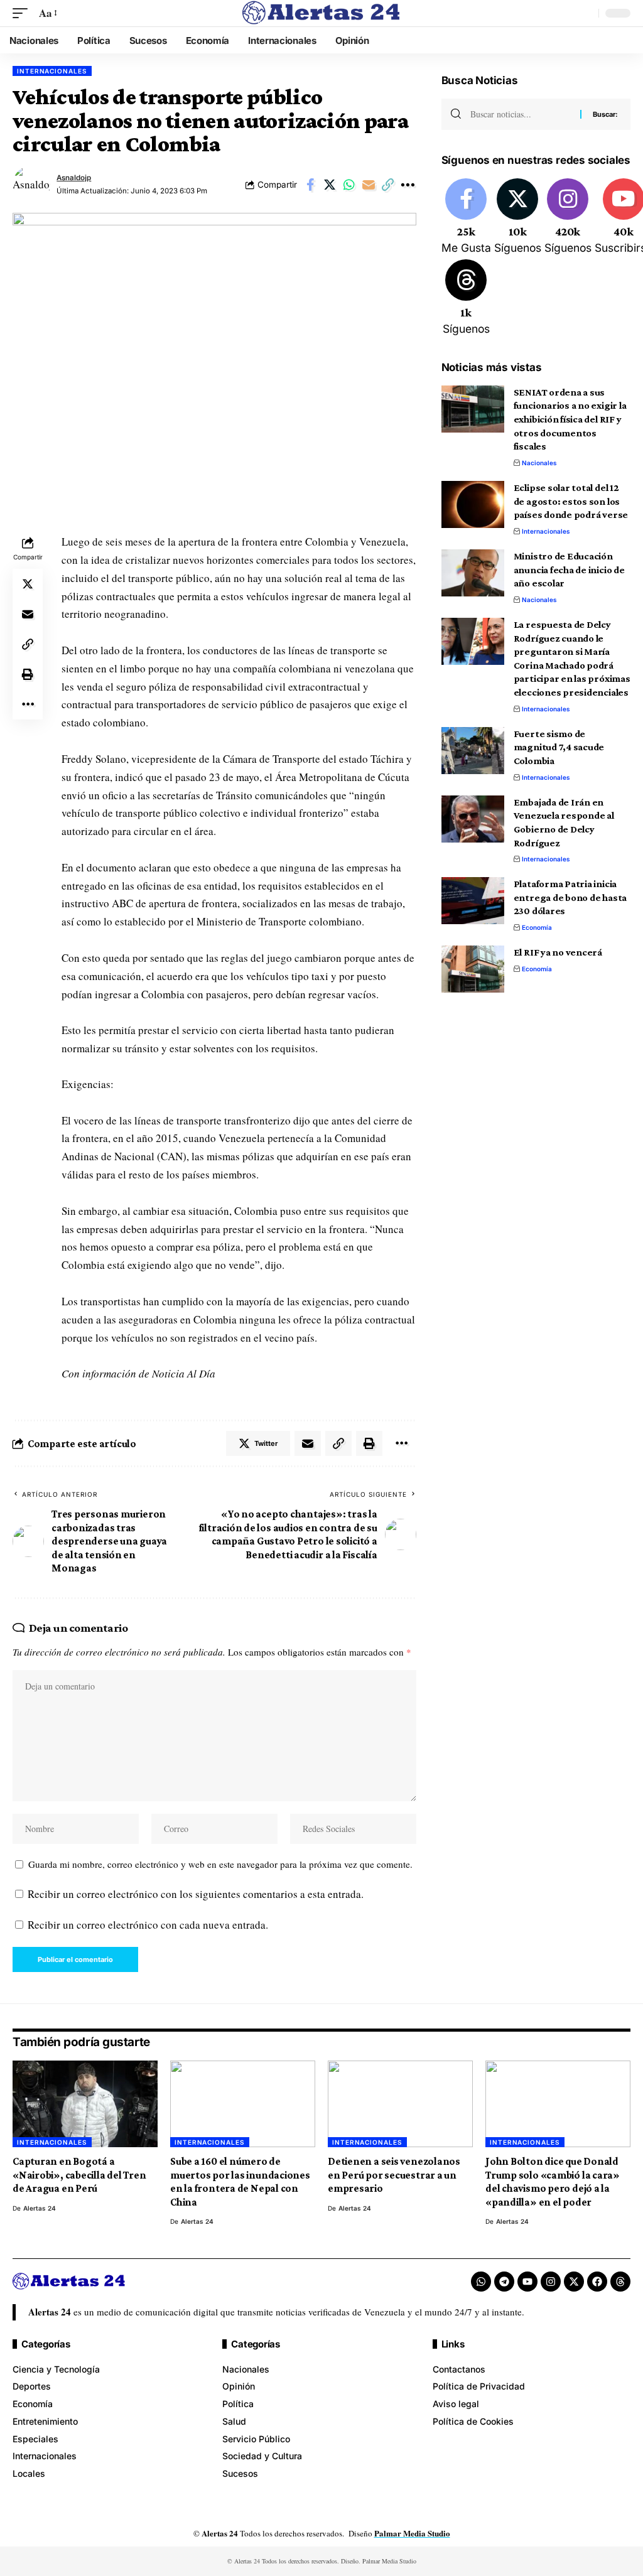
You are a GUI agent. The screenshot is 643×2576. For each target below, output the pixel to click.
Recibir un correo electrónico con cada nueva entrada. (148, 1925)
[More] (408, 185)
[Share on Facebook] (310, 185)
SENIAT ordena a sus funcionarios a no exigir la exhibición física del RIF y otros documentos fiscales (570, 419)
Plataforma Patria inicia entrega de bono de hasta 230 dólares (570, 897)
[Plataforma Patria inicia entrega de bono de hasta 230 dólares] (473, 901)
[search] (586, 13)
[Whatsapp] (481, 2282)
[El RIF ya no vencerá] (473, 969)
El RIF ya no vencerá (558, 952)
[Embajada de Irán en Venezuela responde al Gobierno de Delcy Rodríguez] (473, 819)
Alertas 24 (40, 2208)
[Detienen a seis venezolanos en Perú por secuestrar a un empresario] (400, 2104)
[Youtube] (527, 2282)
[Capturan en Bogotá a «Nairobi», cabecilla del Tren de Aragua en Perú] (85, 2104)
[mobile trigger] (23, 13)
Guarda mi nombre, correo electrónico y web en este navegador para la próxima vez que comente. (220, 1864)
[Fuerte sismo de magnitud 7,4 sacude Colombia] (473, 751)
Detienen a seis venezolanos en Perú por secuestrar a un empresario (394, 2175)
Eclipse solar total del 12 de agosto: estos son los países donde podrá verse (571, 501)
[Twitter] (518, 217)
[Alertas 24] (321, 13)
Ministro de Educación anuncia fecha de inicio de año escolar (569, 569)
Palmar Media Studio (412, 2533)
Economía (537, 927)
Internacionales (52, 71)
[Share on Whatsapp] (349, 185)
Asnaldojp (74, 178)
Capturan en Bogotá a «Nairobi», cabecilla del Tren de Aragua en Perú (79, 2175)
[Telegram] (504, 2282)
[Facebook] (466, 217)
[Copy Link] (388, 185)
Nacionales (539, 463)
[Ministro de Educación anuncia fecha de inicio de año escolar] (473, 573)
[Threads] (466, 298)
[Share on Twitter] (330, 185)
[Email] (369, 185)
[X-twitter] (574, 2282)
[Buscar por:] (521, 114)
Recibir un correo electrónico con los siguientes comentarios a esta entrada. (196, 1894)
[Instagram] (568, 217)
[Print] (28, 674)
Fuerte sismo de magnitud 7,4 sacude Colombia (559, 747)
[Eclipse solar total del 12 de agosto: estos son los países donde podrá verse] (473, 504)
